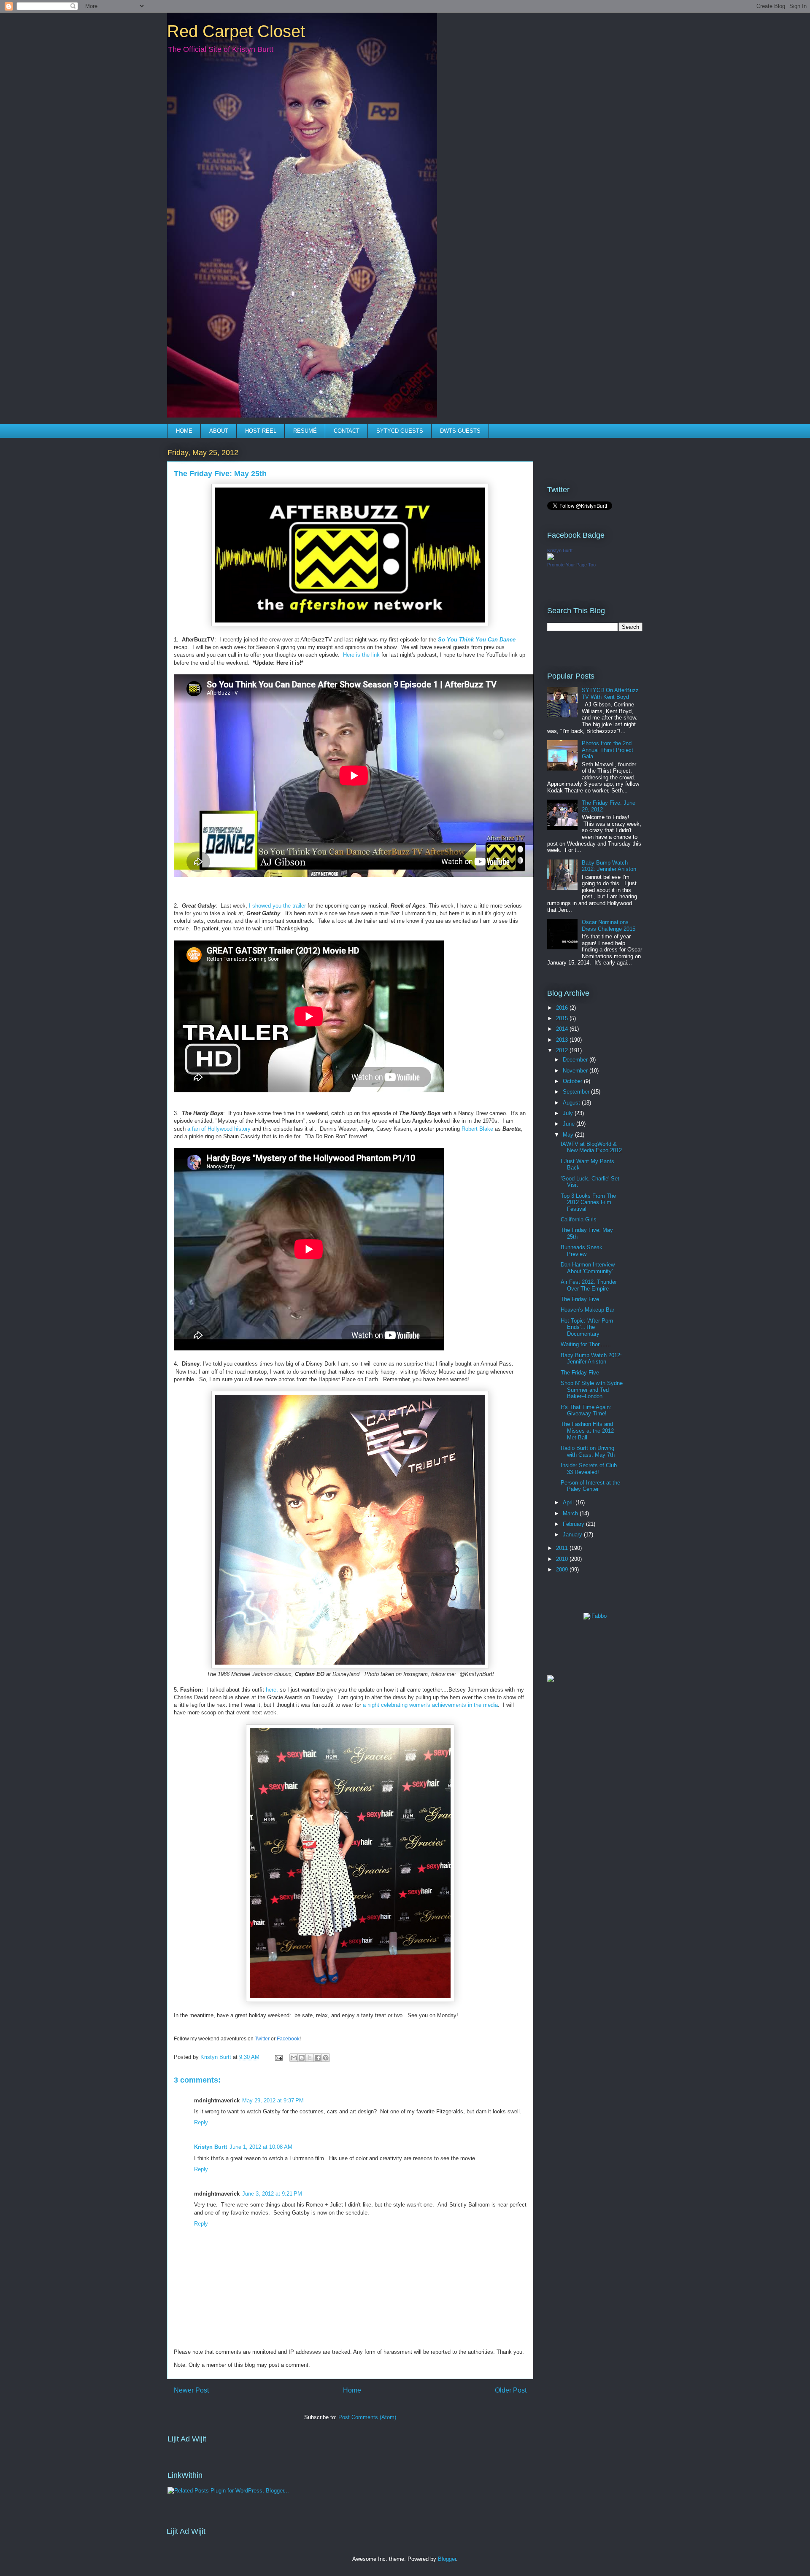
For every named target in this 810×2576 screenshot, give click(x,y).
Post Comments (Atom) (367, 2417)
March (571, 1513)
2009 (563, 1570)
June (570, 1124)
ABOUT (219, 431)
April (569, 1502)
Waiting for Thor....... (586, 1344)
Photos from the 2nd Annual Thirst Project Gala (607, 750)
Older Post (511, 2390)
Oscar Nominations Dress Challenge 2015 (609, 926)
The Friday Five (580, 1299)
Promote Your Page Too (571, 565)
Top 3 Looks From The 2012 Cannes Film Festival (588, 1202)
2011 (563, 1548)
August (572, 1103)
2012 (563, 1050)
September (577, 1092)
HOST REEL (261, 431)
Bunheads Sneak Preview (582, 1251)
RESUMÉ (305, 431)
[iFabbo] (595, 1616)
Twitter (263, 2039)
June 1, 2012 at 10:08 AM (261, 2147)
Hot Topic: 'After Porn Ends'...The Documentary (587, 1327)
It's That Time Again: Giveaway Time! (586, 1411)
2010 (563, 1559)
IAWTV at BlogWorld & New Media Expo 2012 (591, 1147)
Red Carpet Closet (236, 31)
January (573, 1535)
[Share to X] (310, 2058)
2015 (563, 1018)
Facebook (288, 2039)
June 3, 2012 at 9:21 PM (272, 2194)
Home (352, 2390)
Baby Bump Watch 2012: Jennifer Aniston (609, 866)
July (569, 1113)
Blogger (447, 2559)
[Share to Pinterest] (326, 2058)
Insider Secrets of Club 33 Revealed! (589, 1469)
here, (272, 1690)
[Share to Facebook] (318, 2058)
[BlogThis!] (302, 2058)
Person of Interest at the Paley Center (590, 1486)
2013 (563, 1040)
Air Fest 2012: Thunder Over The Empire (589, 1285)
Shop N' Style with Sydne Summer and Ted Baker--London (592, 1390)
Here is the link (361, 655)
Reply (201, 2122)
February (574, 1524)
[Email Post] (278, 2057)
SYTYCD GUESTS (400, 431)
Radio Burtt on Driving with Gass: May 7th (588, 1451)
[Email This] (294, 2058)
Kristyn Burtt (211, 2147)
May (569, 1135)
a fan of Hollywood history (219, 1129)
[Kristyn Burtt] (551, 558)
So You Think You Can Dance (477, 640)
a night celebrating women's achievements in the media (430, 1705)
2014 (563, 1029)
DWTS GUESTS (460, 431)
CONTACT (347, 431)
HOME (184, 431)
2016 (563, 1008)
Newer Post (191, 2390)
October (573, 1081)
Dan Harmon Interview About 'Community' (588, 1268)
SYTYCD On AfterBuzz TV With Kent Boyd (610, 694)
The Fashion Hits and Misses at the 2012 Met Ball (587, 1431)
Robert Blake (477, 1129)
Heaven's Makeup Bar (587, 1310)
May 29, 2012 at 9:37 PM (273, 2100)
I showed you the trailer (277, 906)
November (576, 1071)
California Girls (579, 1219)
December (576, 1060)
